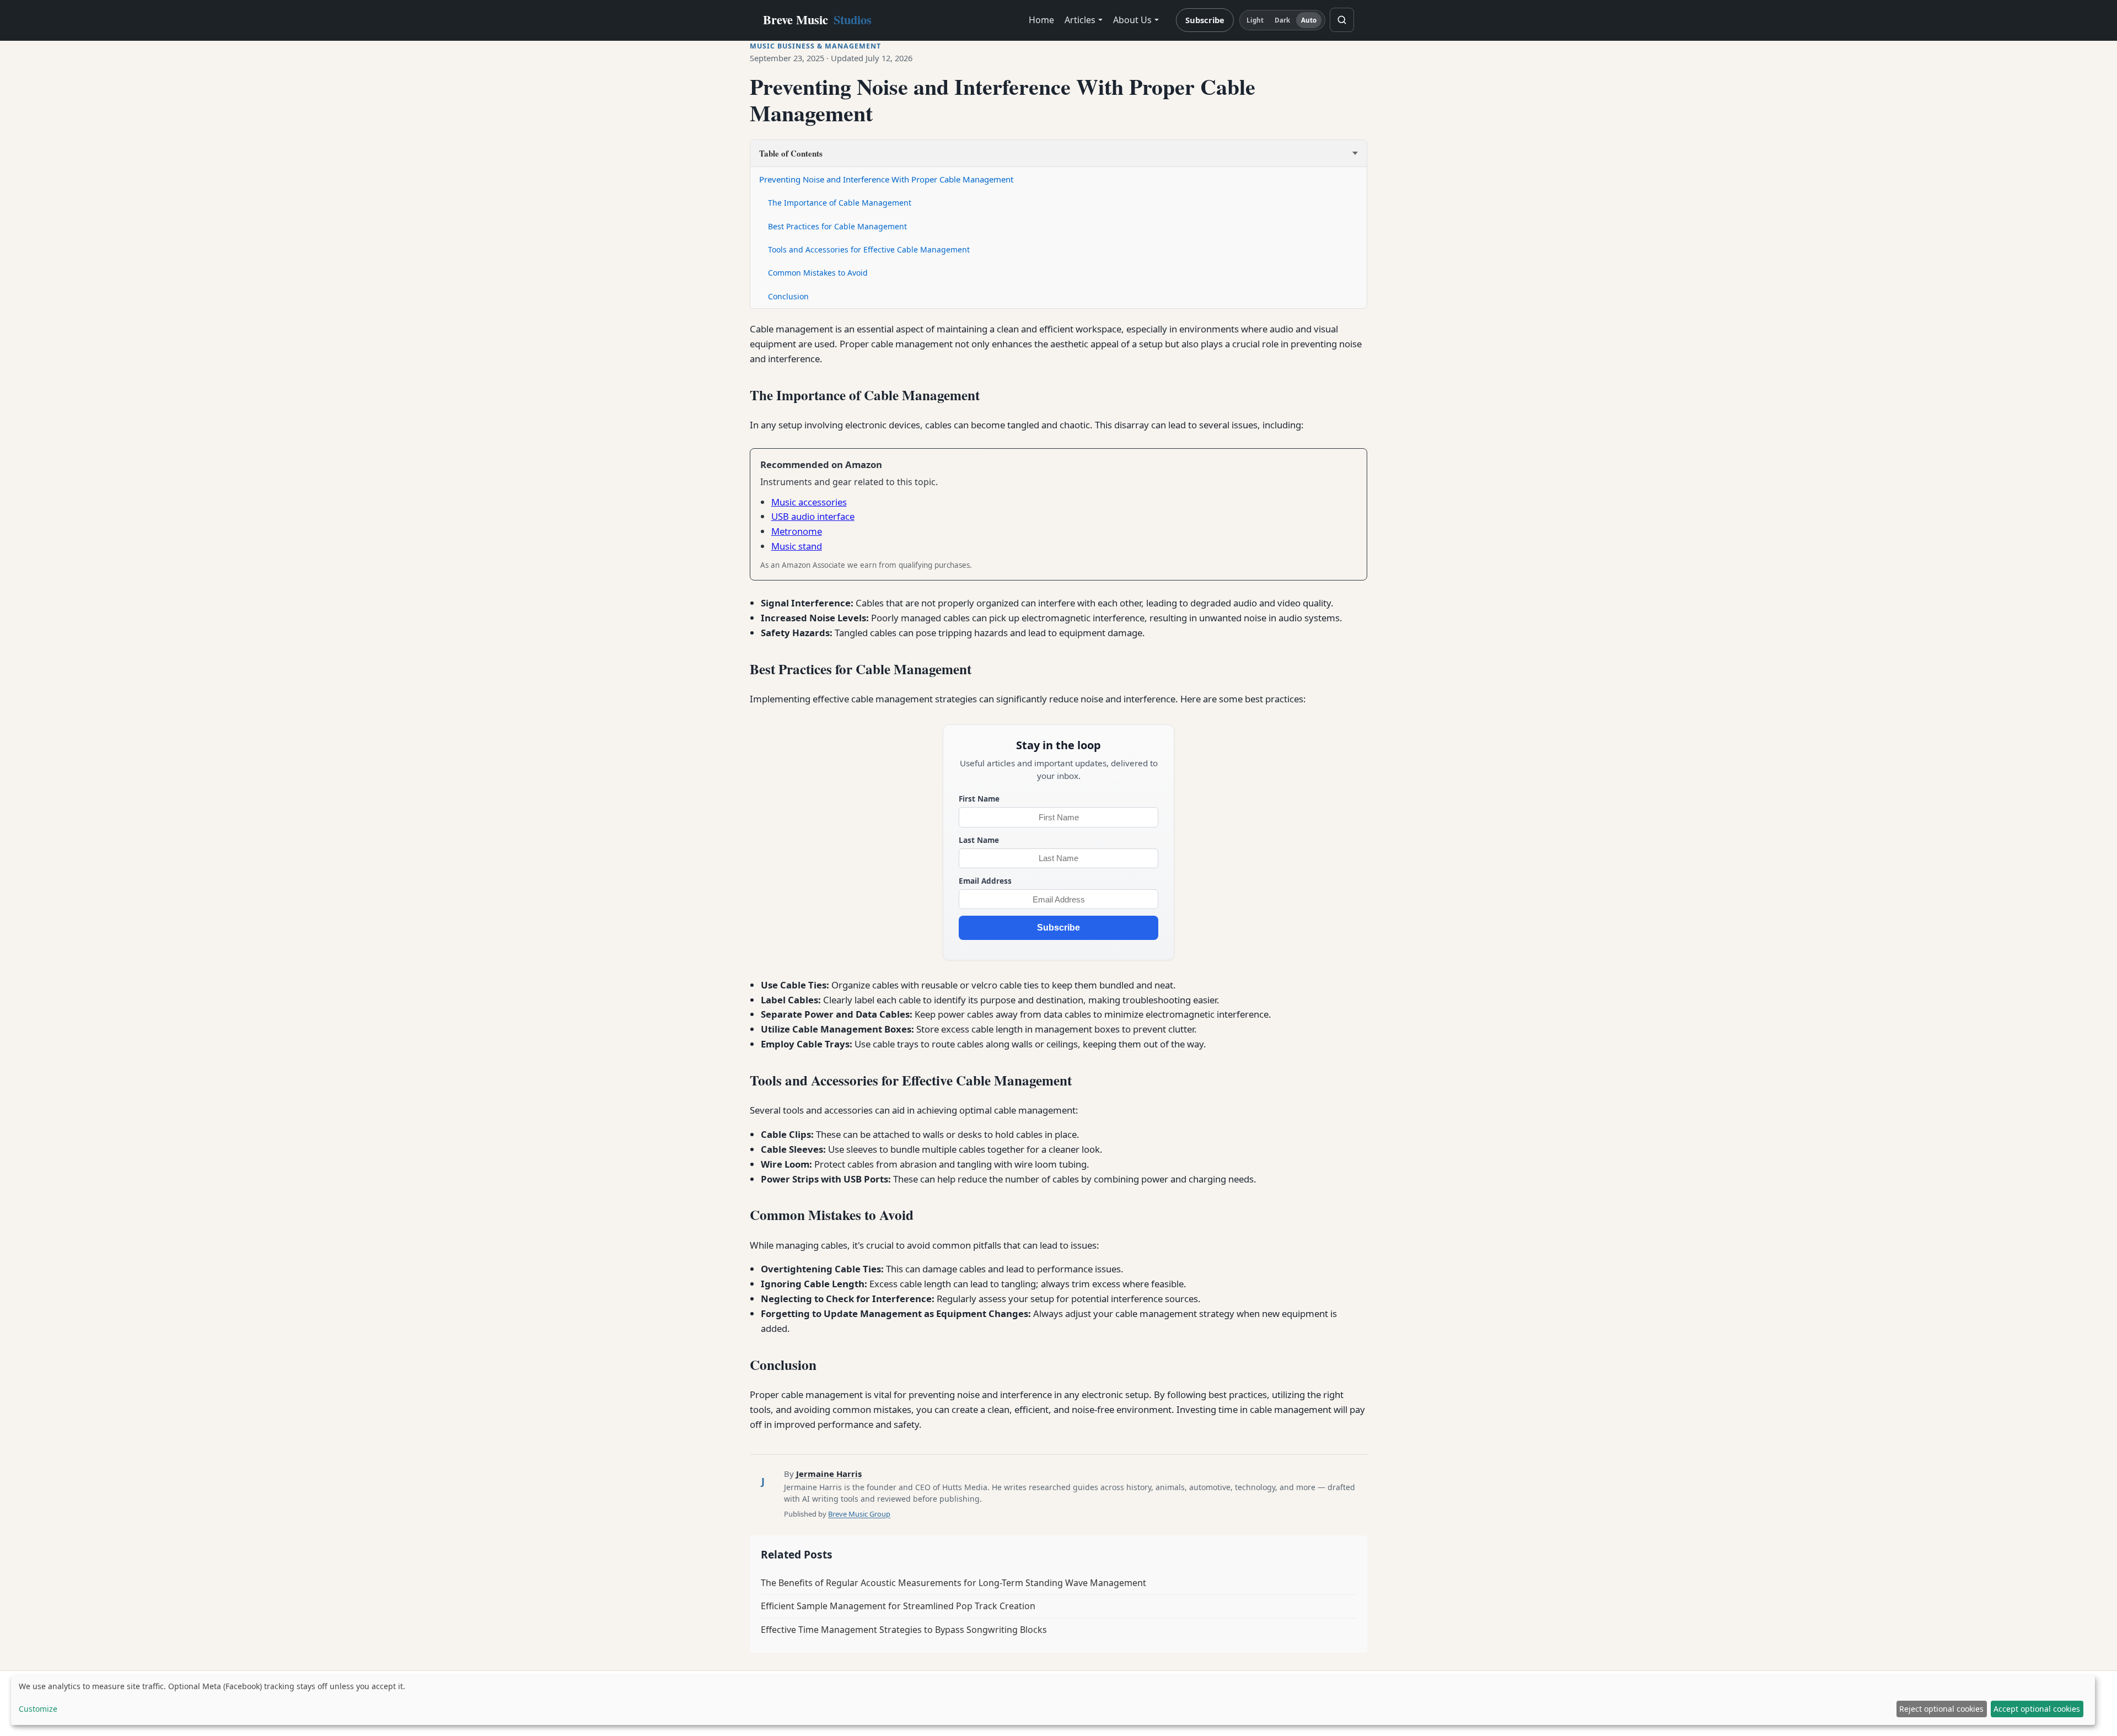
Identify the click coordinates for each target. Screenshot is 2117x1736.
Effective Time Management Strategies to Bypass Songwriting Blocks (904, 1630)
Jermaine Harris (829, 1474)
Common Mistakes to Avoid (818, 273)
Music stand (797, 546)
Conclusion (788, 296)
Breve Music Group (859, 1514)
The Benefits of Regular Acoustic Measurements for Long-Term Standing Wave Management (953, 1583)
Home (1041, 20)
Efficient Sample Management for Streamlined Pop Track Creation (898, 1606)
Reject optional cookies (1941, 1709)
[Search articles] (1342, 20)
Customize (38, 1709)
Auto (1309, 20)
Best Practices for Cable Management (837, 226)
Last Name (979, 840)
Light (1255, 20)
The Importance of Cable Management (840, 203)
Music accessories (809, 502)
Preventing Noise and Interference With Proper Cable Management (886, 179)
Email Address (985, 881)
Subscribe (1205, 20)
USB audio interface (813, 516)
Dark (1282, 20)
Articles (1080, 20)
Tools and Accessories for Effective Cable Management (869, 249)
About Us (1132, 20)
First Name (979, 799)
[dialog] (1053, 1700)
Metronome (797, 531)
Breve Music (817, 20)
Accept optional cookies (2037, 1709)
